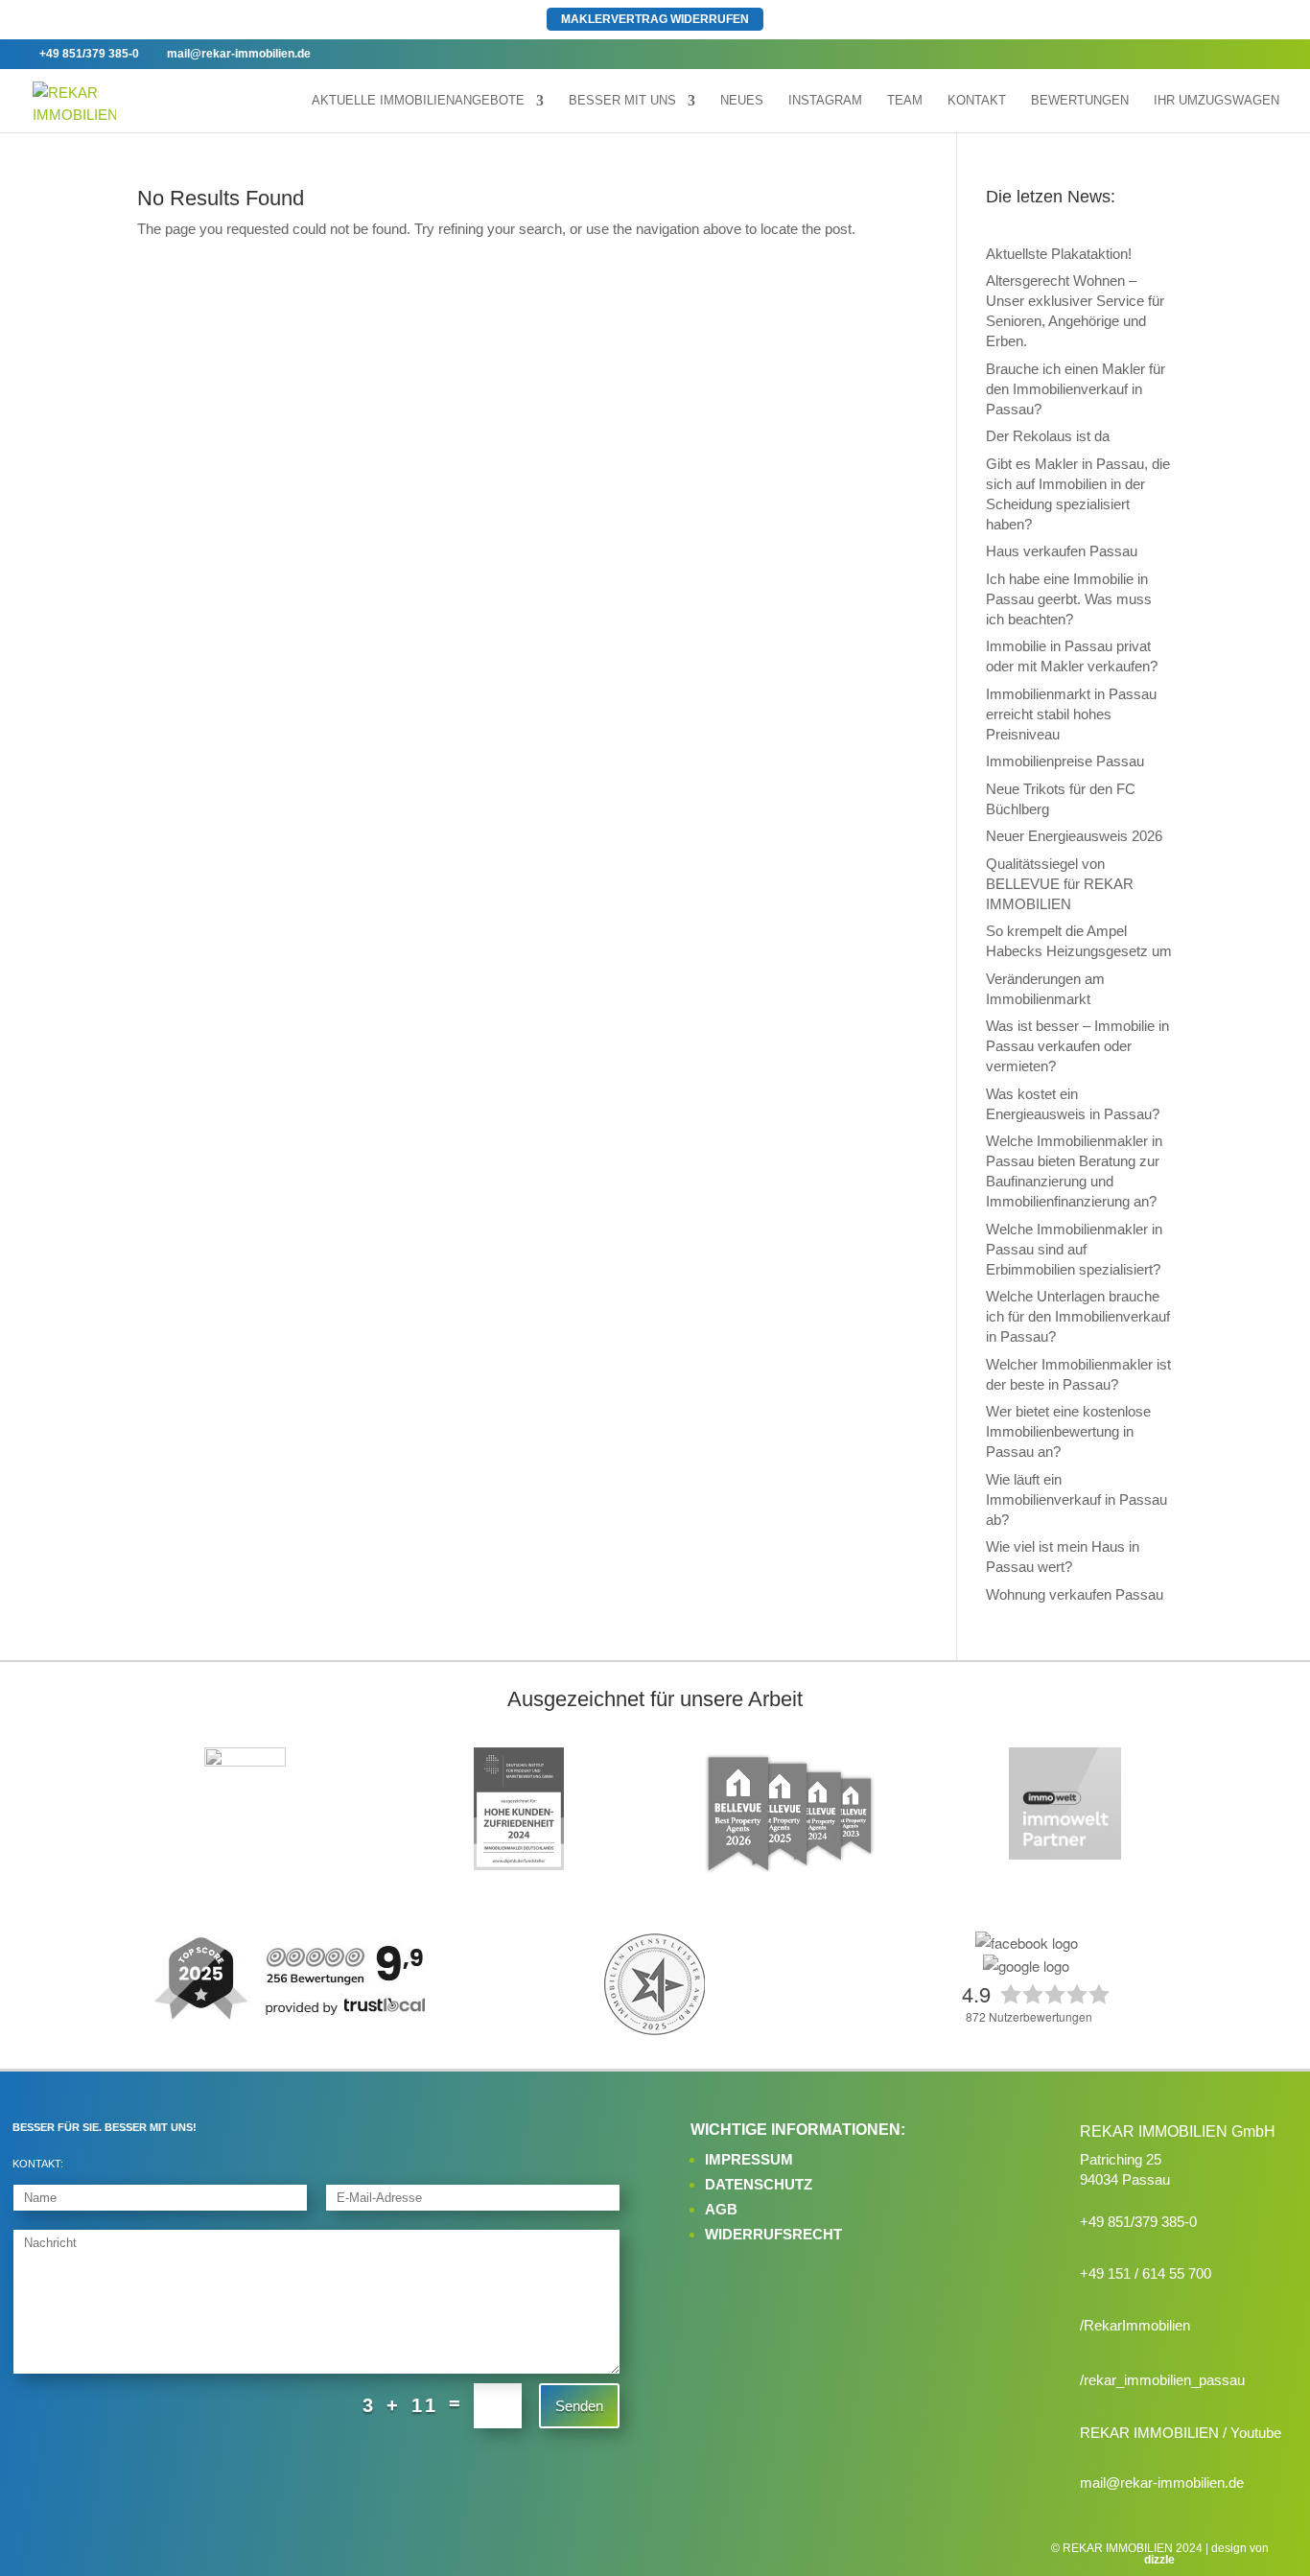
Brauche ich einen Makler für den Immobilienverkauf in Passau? (1076, 389)
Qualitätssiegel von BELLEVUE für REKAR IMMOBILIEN (1060, 884)
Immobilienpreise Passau (1065, 761)
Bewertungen (1080, 101)
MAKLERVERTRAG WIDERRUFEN (655, 19)
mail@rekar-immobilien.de (1162, 2482)
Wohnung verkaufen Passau (1075, 1594)
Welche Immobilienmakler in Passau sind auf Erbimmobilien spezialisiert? (1074, 1249)
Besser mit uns (622, 101)
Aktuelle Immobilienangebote (418, 101)
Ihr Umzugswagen (1216, 101)
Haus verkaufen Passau (1062, 551)
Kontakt (977, 101)
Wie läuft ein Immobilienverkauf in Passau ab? (1076, 1499)
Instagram (825, 101)
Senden (579, 2406)
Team (905, 101)
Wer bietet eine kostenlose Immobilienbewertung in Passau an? (1068, 1431)
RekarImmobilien (1137, 2325)
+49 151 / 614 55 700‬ (1146, 2273)
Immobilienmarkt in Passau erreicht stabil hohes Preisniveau (1071, 714)
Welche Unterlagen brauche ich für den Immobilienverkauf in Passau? (1078, 1316)
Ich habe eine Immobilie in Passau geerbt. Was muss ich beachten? (1069, 599)
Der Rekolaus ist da (1048, 436)
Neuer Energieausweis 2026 (1074, 836)
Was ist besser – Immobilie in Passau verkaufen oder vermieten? (1077, 1046)
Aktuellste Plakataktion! (1059, 254)
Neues (742, 101)
